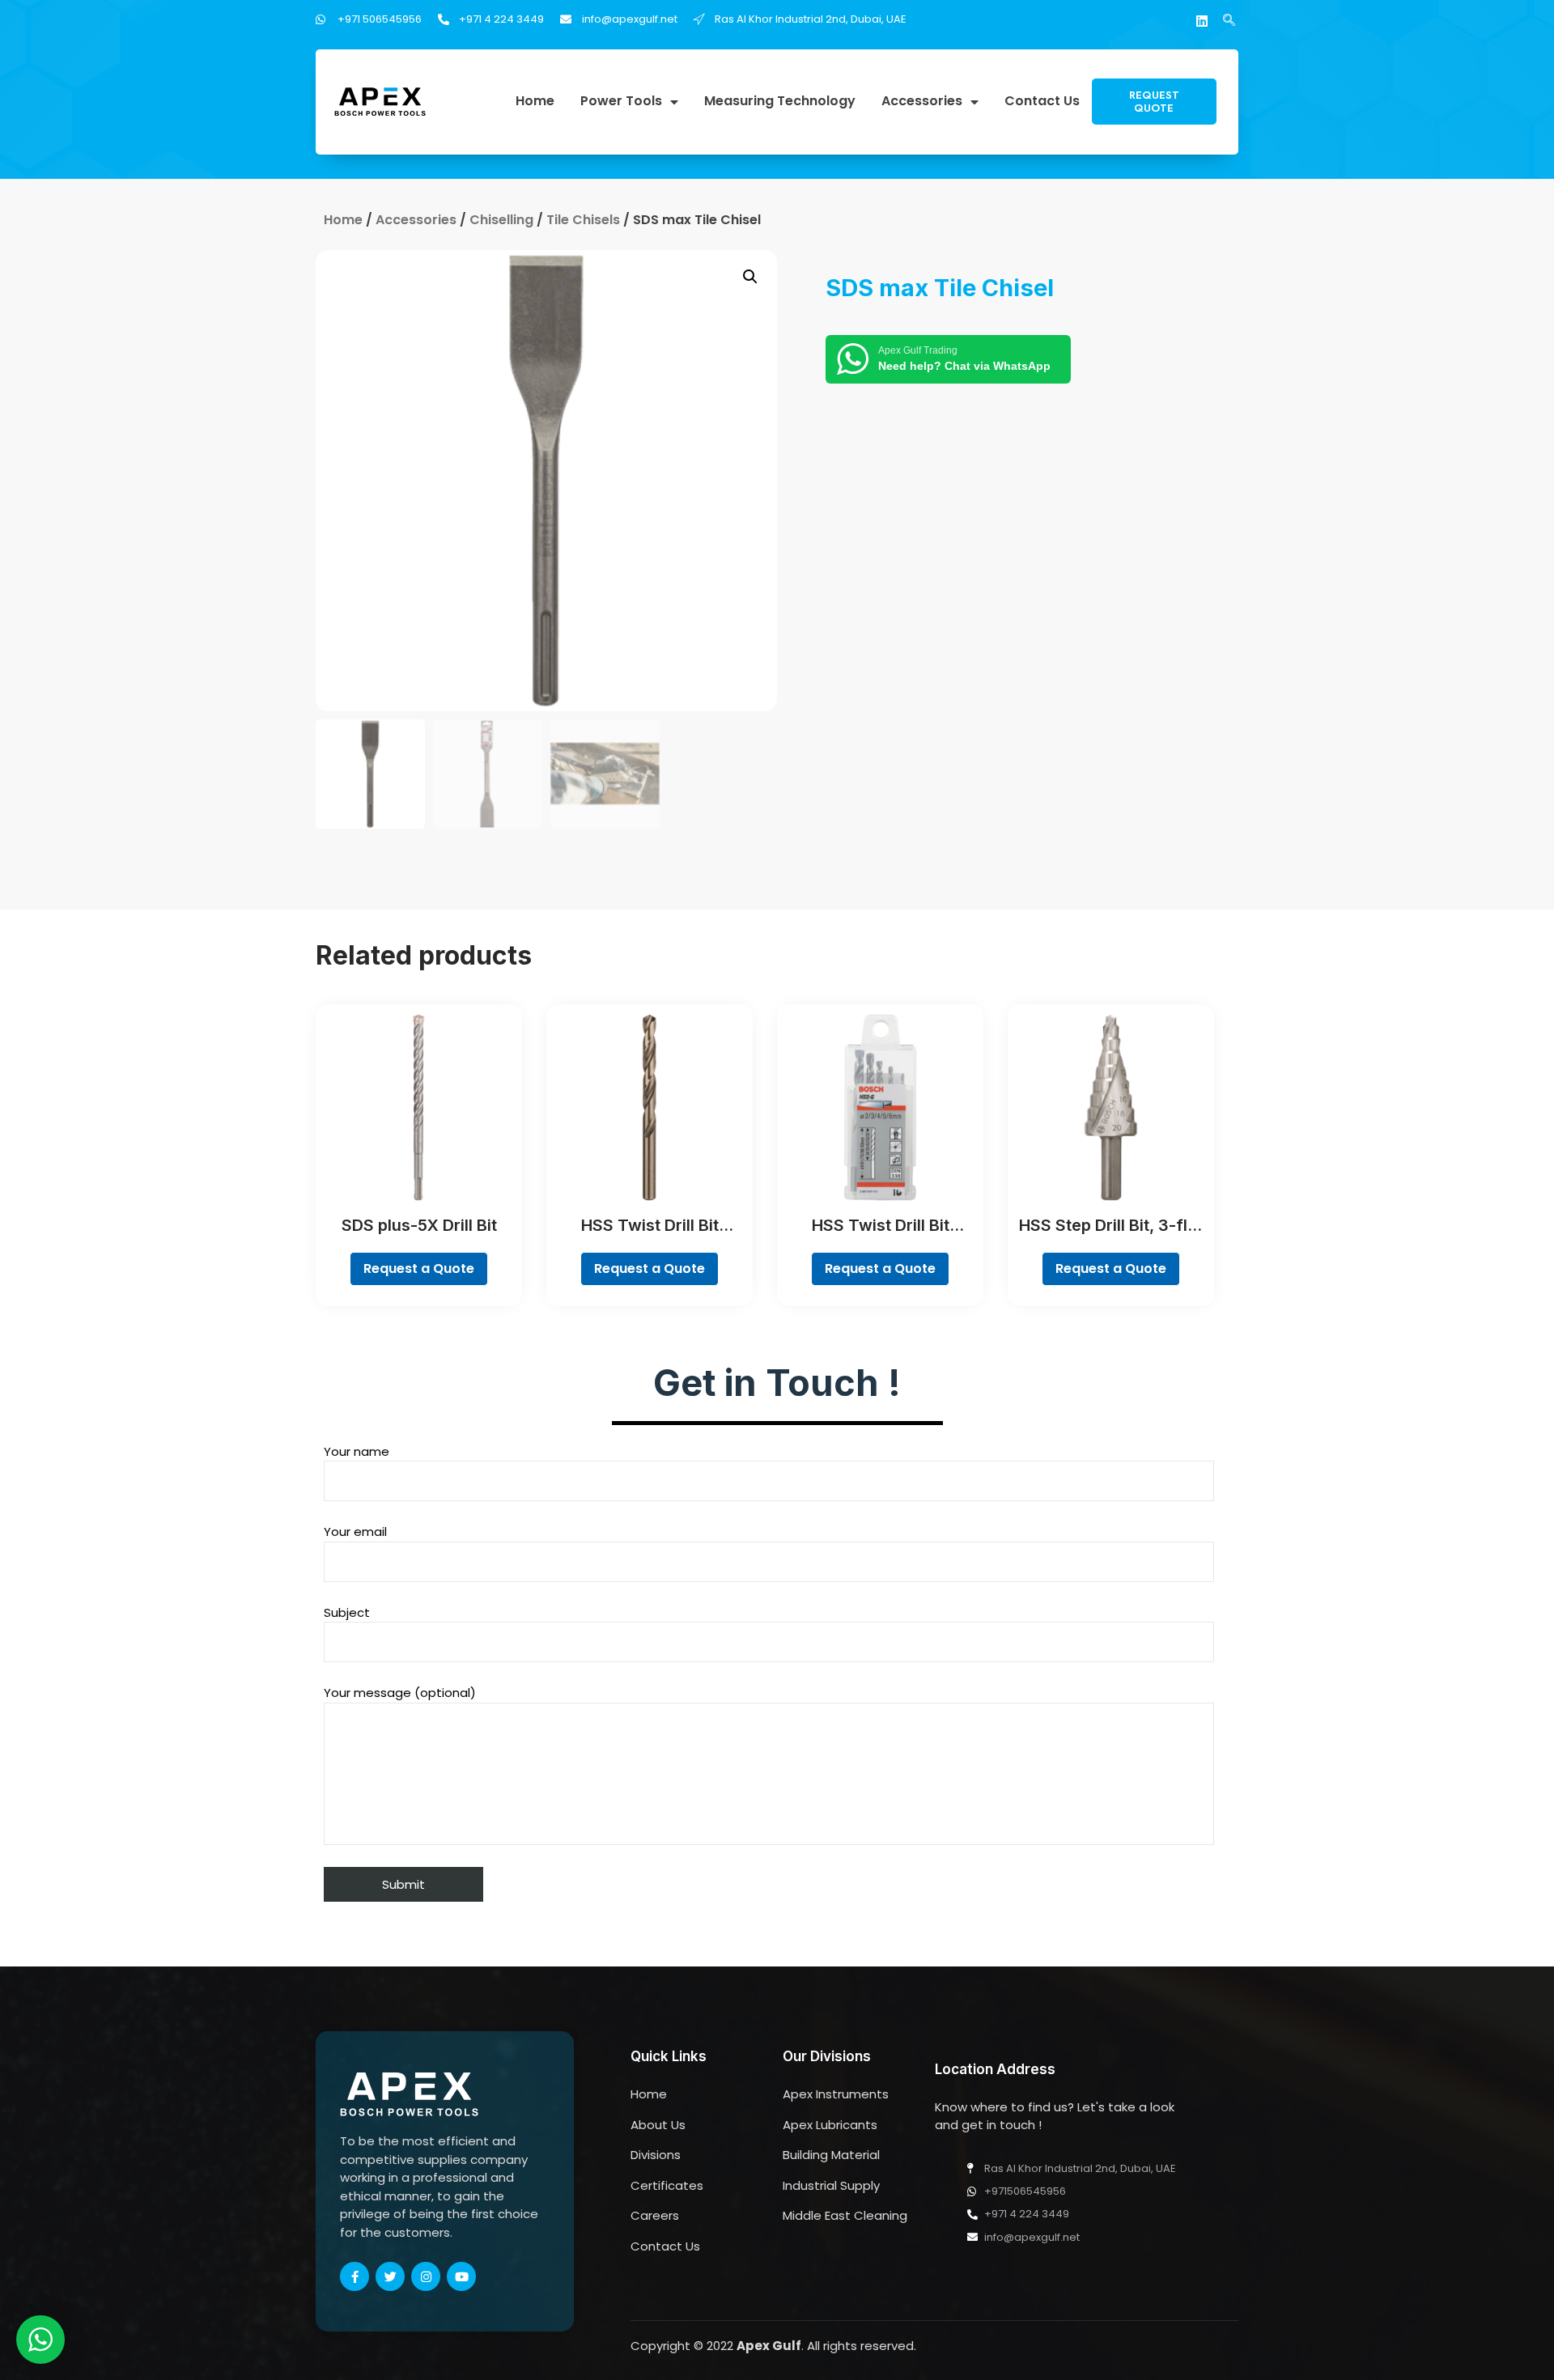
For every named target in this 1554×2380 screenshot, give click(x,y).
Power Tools (621, 102)
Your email (355, 1532)
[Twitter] (390, 2276)
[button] (1154, 102)
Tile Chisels (583, 220)
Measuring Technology (780, 102)
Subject (347, 1612)
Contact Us (1042, 102)
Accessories (922, 102)
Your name (357, 1451)
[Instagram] (426, 2276)
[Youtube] (461, 2276)
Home (535, 102)
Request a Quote (419, 1268)
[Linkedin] (1202, 21)
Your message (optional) (400, 1693)
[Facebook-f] (355, 2276)
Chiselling (501, 220)
